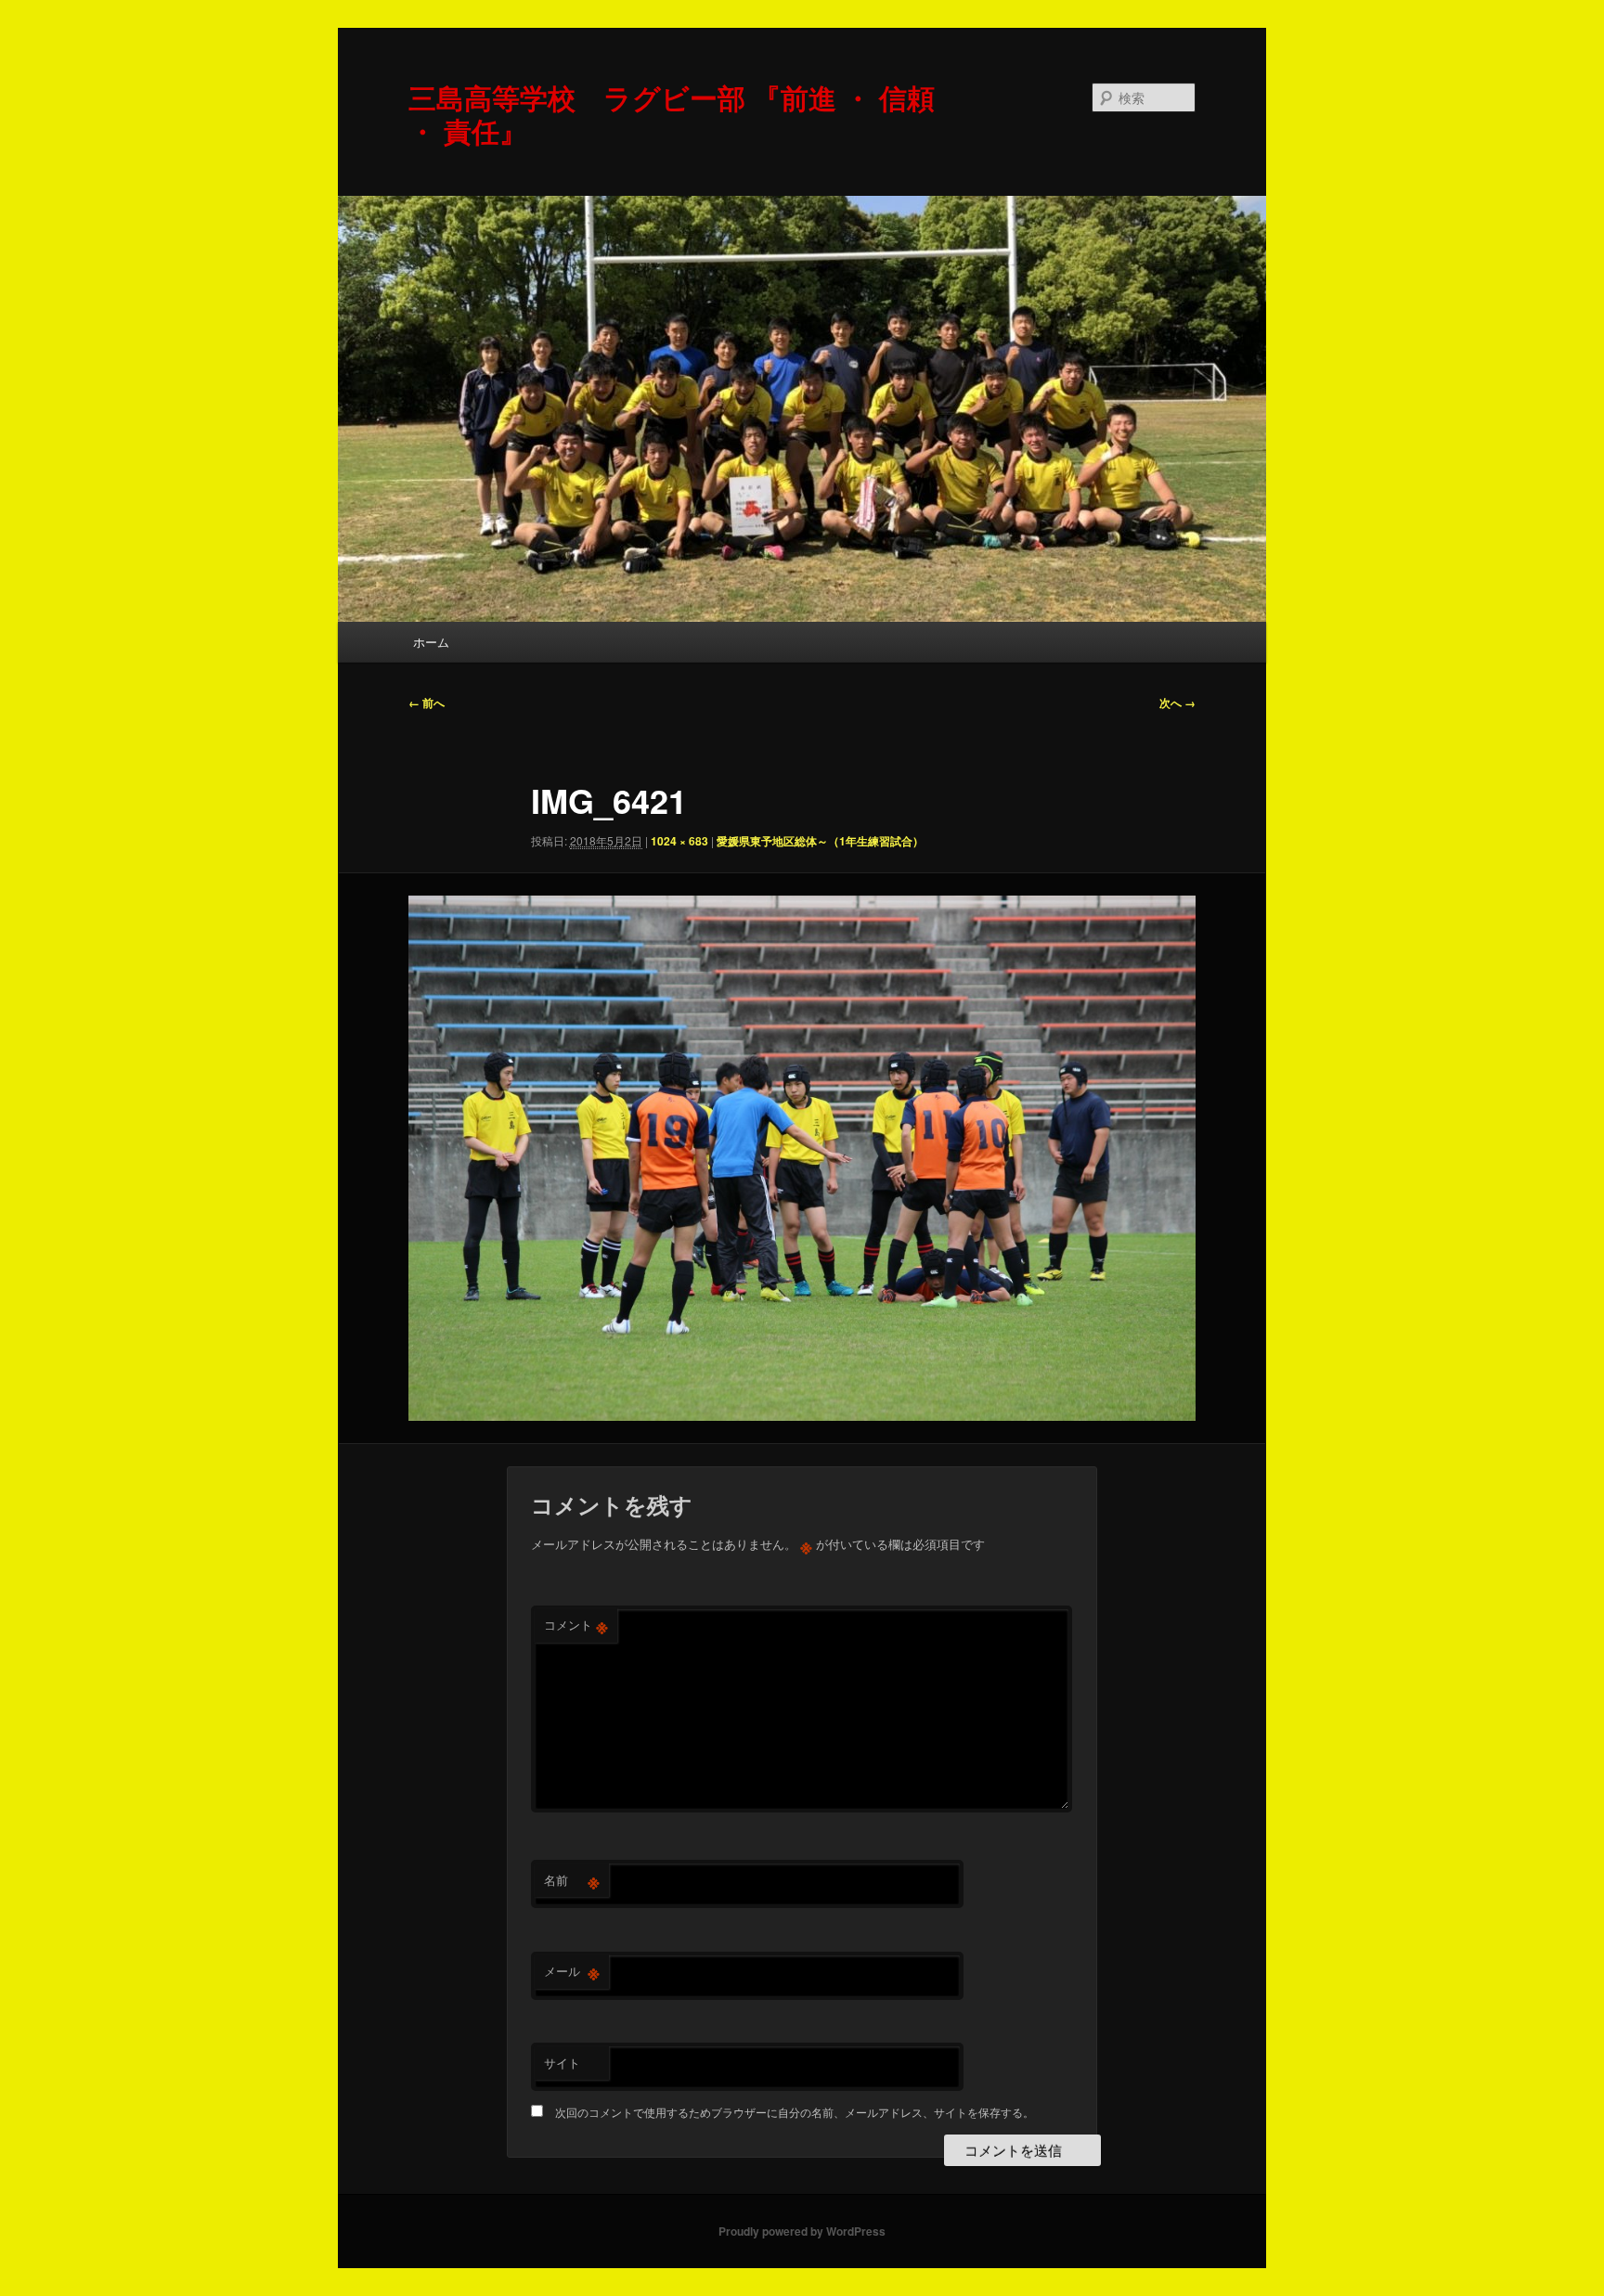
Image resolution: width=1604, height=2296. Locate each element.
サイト (562, 2063)
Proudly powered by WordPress (802, 2231)
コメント (576, 1625)
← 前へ (427, 703)
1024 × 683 (679, 841)
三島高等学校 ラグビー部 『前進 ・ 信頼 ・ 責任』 (672, 114)
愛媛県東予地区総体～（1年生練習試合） (820, 841)
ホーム (431, 642)
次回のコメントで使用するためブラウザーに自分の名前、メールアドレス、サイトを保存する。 (795, 2112)
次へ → (1177, 703)
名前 (572, 1880)
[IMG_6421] (802, 1158)
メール (572, 1971)
